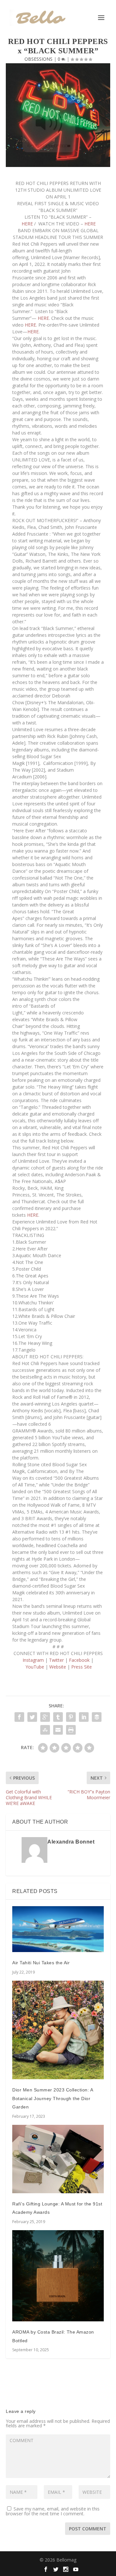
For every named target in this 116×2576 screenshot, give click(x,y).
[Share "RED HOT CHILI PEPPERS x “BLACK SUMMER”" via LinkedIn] (84, 1717)
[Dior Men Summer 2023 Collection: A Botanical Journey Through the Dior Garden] (58, 2030)
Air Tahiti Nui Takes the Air (41, 1963)
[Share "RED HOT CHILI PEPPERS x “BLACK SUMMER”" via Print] (71, 1730)
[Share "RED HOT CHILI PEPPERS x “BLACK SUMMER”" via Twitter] (32, 1717)
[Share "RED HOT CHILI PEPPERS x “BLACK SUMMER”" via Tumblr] (58, 1717)
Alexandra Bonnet (71, 1842)
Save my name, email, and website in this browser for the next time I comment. (53, 2511)
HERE (27, 224)
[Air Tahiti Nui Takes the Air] (58, 1929)
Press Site (82, 1667)
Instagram (33, 1660)
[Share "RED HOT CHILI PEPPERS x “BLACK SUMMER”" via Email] (58, 1730)
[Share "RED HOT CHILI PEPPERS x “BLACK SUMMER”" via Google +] (45, 1717)
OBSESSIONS (39, 59)
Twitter (57, 1660)
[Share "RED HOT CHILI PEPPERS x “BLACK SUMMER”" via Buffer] (97, 1717)
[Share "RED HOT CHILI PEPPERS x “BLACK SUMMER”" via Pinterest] (71, 1717)
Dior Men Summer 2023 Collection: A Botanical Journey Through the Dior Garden (53, 2098)
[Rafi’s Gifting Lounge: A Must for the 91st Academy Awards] (58, 2159)
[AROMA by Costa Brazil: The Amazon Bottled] (58, 2276)
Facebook (79, 1660)
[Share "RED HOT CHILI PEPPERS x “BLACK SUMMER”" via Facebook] (19, 1717)
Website (58, 1667)
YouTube (35, 1667)
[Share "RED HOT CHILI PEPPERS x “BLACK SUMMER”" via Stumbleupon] (45, 1730)
